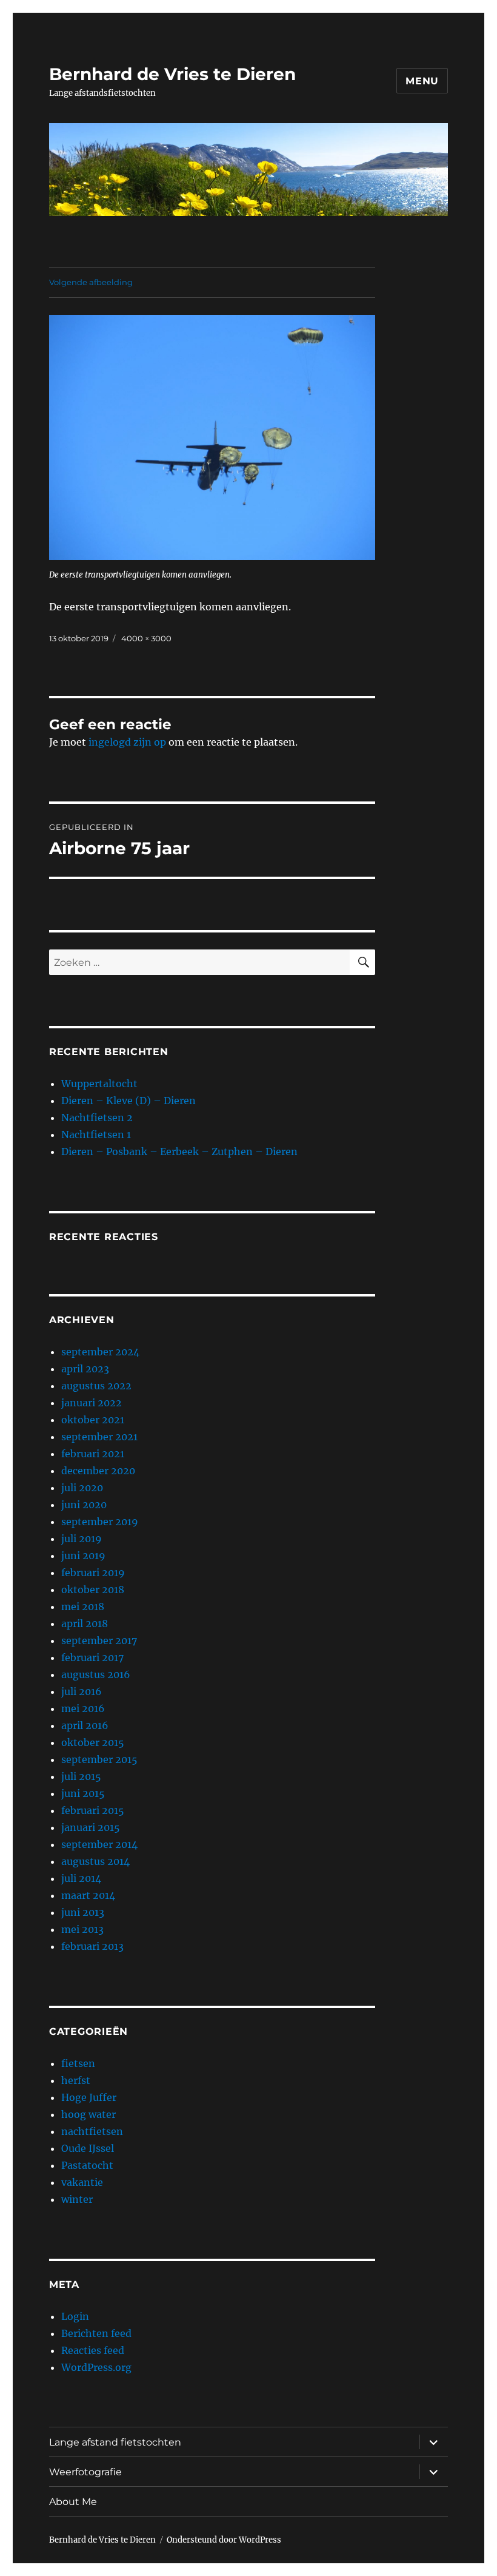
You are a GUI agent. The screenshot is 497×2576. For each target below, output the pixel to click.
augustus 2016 (96, 1674)
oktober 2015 (93, 1742)
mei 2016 (83, 1708)
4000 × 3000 (146, 638)
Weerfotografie (85, 2472)
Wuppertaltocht (99, 1084)
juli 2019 (82, 1539)
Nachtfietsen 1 (96, 1135)
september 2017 (99, 1640)
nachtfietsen (92, 2131)
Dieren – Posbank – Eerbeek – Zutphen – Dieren (179, 1151)
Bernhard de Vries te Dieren (172, 74)
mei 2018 (83, 1607)
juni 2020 (84, 1505)
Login (75, 2316)
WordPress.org (96, 2367)
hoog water (88, 2114)
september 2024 (100, 1352)
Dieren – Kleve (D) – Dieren (128, 1101)
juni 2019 (83, 1556)
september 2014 (99, 1844)
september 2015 (99, 1759)
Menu (422, 81)
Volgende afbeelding (91, 282)
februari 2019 (93, 1573)
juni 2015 (83, 1793)
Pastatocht (87, 2165)
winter (77, 2199)
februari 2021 (93, 1454)
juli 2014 (81, 1878)
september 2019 (100, 1522)
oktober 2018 (93, 1590)
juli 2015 (81, 1776)
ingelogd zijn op (127, 742)
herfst (76, 2080)
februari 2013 (92, 1946)
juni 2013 (83, 1912)
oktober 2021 (93, 1420)
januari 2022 (92, 1403)
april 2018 (85, 1623)
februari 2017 (92, 1657)
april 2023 (85, 1369)
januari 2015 (91, 1827)
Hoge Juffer (89, 2097)
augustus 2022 (96, 1386)
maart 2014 (88, 1895)
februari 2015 (93, 1810)
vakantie (82, 2182)
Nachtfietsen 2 (97, 1118)
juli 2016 (82, 1691)
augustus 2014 (95, 1861)
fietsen (78, 2063)
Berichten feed (96, 2333)
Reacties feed (93, 2350)
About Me (73, 2502)
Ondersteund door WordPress (224, 2540)
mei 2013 (82, 1929)
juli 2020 (82, 1488)
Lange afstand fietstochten (115, 2442)
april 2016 (85, 1725)
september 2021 (99, 1437)
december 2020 (98, 1471)
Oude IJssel (88, 2148)
